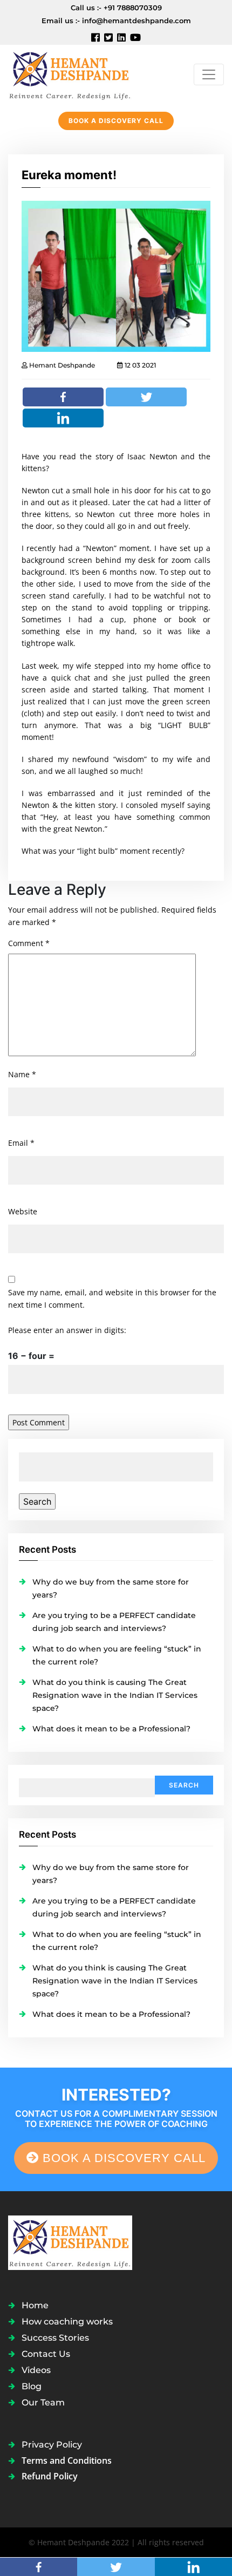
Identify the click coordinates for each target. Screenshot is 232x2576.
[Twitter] (146, 397)
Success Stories (55, 2338)
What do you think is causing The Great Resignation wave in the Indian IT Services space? (115, 1695)
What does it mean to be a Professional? (111, 1729)
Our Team (43, 2402)
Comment (29, 943)
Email (21, 1143)
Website (23, 1211)
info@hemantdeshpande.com (137, 21)
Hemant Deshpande (61, 365)
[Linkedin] (63, 418)
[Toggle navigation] (209, 74)
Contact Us (46, 2354)
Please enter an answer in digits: (67, 1330)
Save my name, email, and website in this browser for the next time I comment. (112, 1299)
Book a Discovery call (116, 121)
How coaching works (67, 2322)
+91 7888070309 (133, 8)
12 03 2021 (139, 365)
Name (22, 1074)
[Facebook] (63, 397)
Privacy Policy (52, 2445)
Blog (32, 2386)
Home (35, 2305)
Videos (36, 2370)
